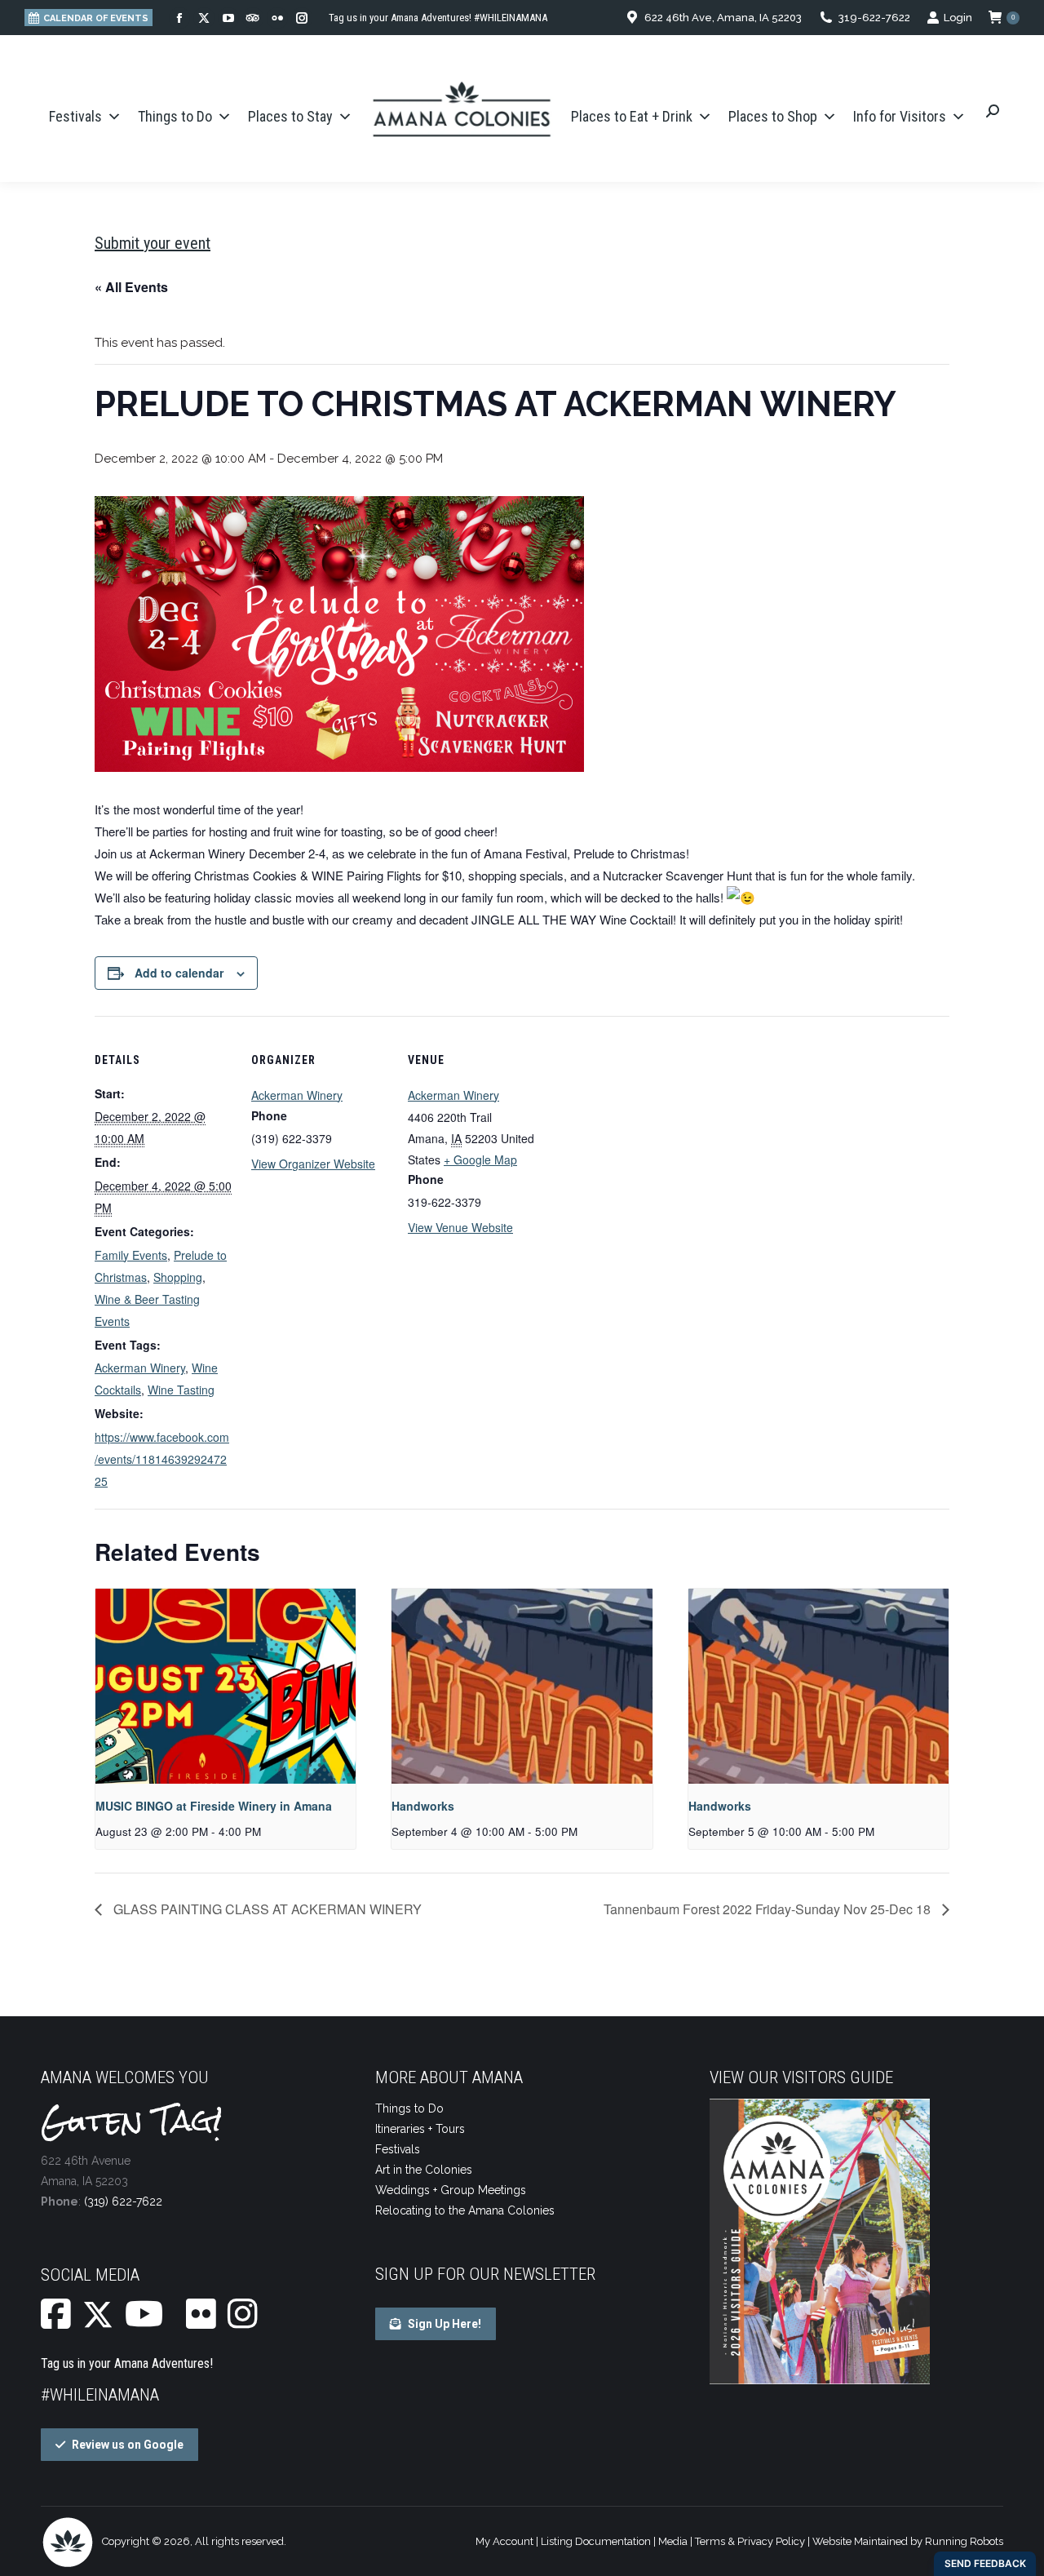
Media (673, 2541)
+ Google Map (480, 1159)
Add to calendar (179, 973)
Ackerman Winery (140, 1368)
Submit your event (153, 243)
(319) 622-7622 (123, 2201)
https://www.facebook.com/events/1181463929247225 (162, 1459)
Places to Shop (773, 116)
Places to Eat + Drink (632, 116)
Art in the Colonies (424, 2170)
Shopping (178, 1277)
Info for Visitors (900, 116)
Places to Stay (290, 116)
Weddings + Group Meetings (451, 2190)
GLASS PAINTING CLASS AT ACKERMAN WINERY (266, 1909)
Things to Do (175, 116)
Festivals (75, 116)
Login (958, 18)
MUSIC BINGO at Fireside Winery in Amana (214, 1806)
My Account (504, 2541)
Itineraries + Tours (420, 2129)
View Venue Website (460, 1227)
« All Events (131, 287)
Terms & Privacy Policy (750, 2541)
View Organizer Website (313, 1164)
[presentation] (226, 1687)
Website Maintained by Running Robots (908, 2541)
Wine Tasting (181, 1390)
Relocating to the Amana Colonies (465, 2210)
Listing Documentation (596, 2541)
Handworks (423, 1806)
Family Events (131, 1255)
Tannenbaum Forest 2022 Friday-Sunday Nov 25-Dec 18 (769, 1909)
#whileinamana (100, 2395)
